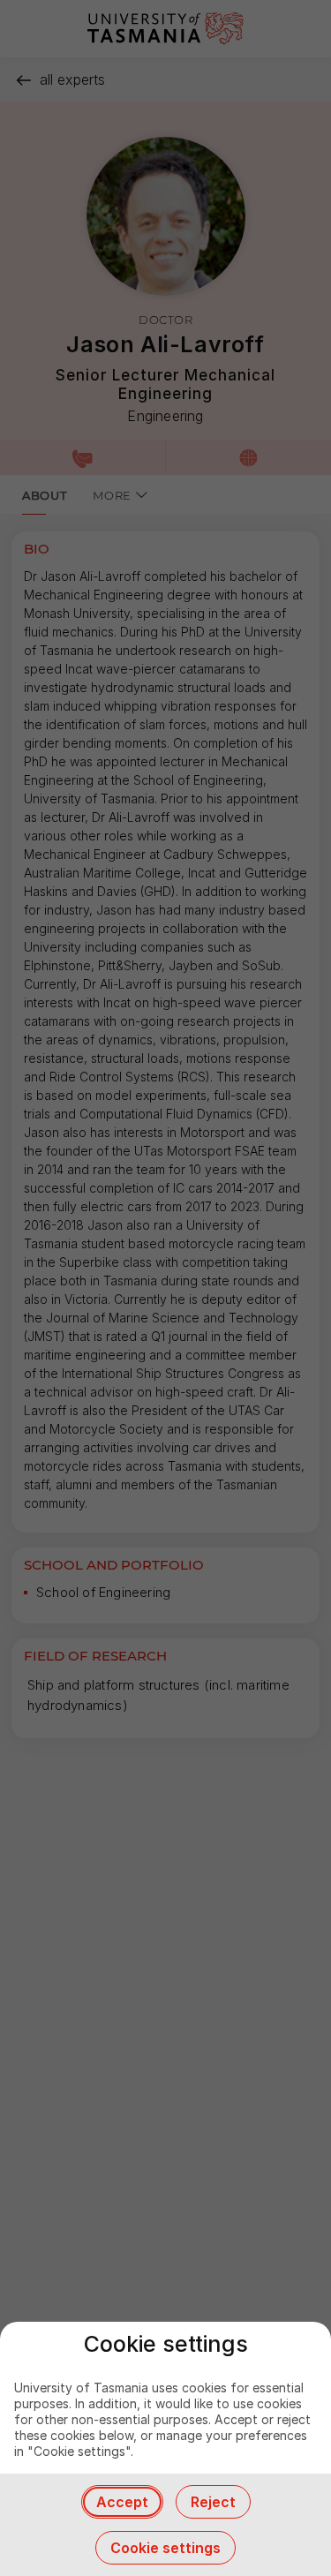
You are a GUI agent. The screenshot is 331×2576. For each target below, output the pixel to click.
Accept (122, 2502)
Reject (213, 2502)
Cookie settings (165, 2548)
